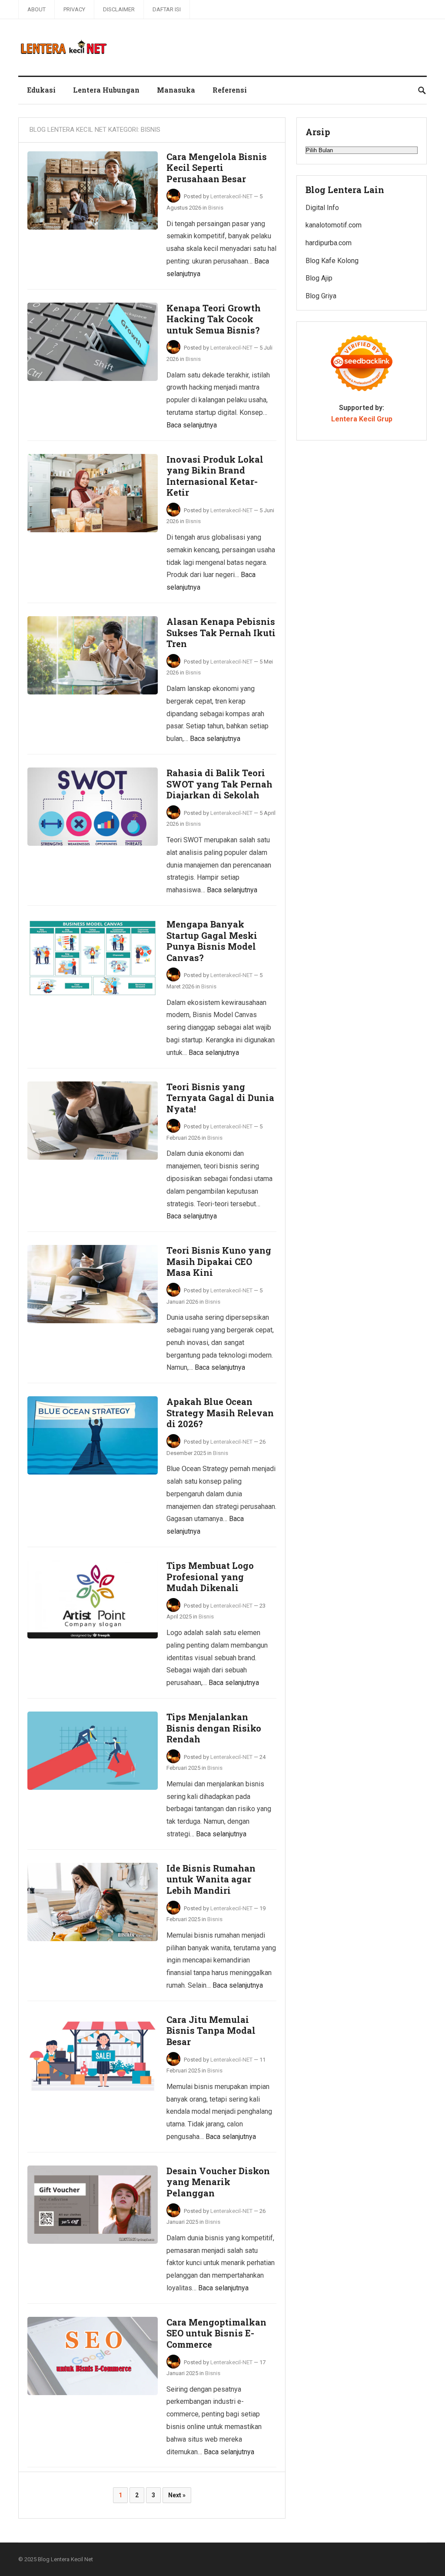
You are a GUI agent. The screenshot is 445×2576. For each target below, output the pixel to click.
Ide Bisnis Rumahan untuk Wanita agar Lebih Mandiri (211, 1879)
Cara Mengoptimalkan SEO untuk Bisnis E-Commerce (216, 2333)
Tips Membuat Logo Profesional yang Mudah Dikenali (210, 1577)
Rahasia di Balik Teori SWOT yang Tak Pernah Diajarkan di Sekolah (219, 784)
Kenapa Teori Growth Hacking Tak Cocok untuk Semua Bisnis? (214, 319)
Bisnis (216, 208)
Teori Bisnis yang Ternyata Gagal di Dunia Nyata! (220, 1098)
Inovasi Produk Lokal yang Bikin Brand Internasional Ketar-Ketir (215, 476)
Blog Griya (321, 296)
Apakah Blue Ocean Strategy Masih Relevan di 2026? (220, 1413)
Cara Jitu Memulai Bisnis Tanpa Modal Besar (211, 2030)
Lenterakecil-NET (231, 196)
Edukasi (41, 90)
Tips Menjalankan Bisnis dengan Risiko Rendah (214, 1728)
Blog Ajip (319, 278)
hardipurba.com (329, 243)
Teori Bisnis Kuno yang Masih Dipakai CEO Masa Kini (219, 1261)
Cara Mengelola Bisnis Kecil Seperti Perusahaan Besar (217, 168)
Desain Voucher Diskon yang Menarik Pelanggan (218, 2182)
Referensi (230, 90)
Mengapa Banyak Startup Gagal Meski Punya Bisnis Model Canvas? (212, 941)
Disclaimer (119, 9)
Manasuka (176, 90)
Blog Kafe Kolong (332, 261)
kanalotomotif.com (334, 225)
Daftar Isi (167, 9)
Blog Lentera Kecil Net (65, 2559)
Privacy (74, 9)
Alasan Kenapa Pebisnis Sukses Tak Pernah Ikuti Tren (221, 632)
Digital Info (322, 208)
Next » (177, 2495)
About (37, 9)
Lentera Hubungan (106, 90)
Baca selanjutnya (192, 425)
